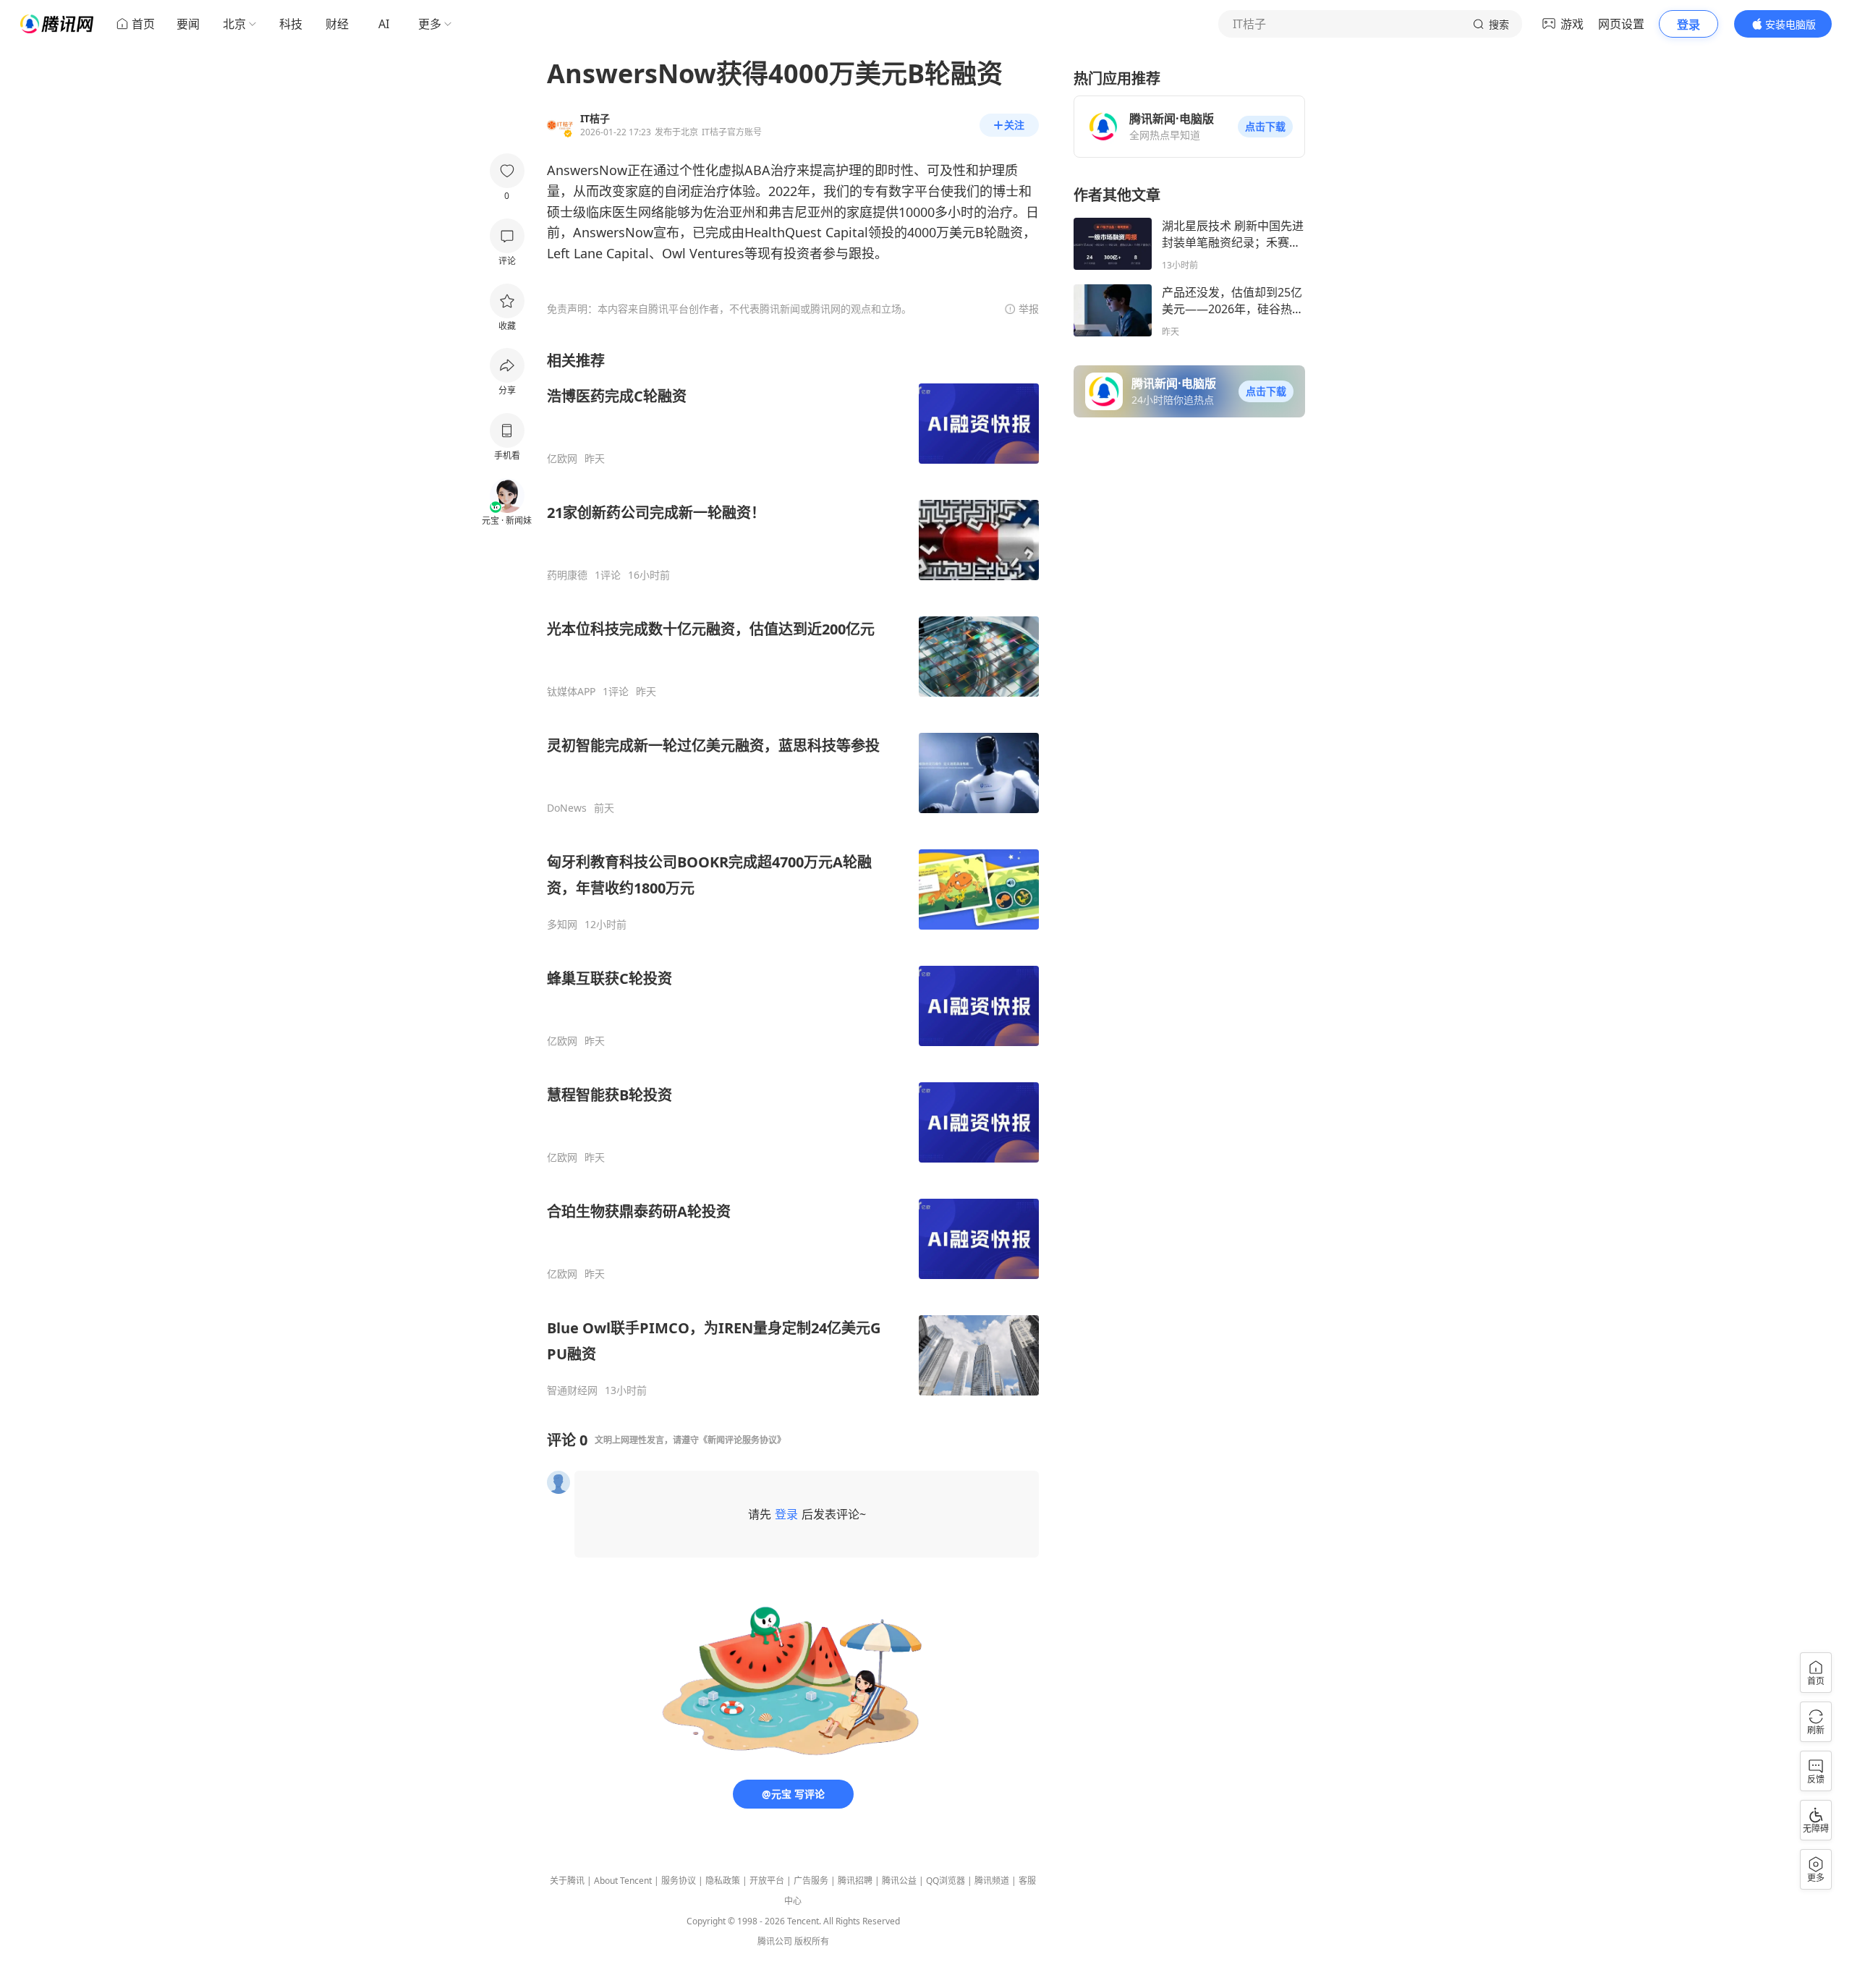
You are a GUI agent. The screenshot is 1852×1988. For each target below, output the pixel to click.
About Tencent (623, 1881)
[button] (1265, 127)
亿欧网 (562, 459)
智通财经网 (572, 1390)
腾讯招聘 (855, 1881)
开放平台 (767, 1881)
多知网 (562, 925)
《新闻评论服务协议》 (742, 1440)
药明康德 (567, 575)
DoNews (567, 808)
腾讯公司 (775, 1941)
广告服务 (811, 1881)
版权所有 (812, 1941)
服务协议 (679, 1881)
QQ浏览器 (946, 1881)
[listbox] (793, 874)
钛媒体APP (571, 692)
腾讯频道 (992, 1881)
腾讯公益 (899, 1881)
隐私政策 (723, 1881)
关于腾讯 (567, 1881)
